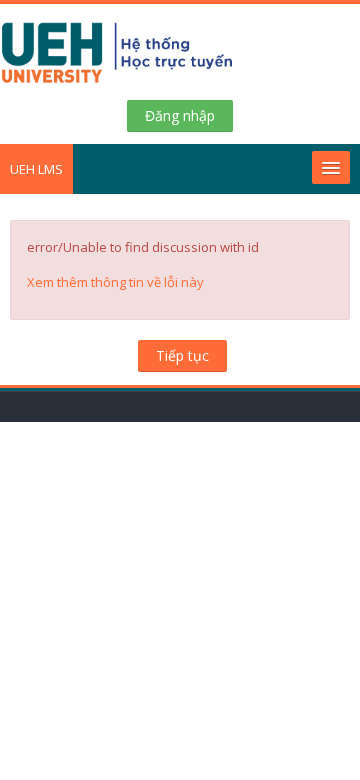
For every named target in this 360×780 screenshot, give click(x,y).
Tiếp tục (182, 355)
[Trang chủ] (180, 57)
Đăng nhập (180, 115)
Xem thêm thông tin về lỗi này (115, 282)
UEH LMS (36, 169)
